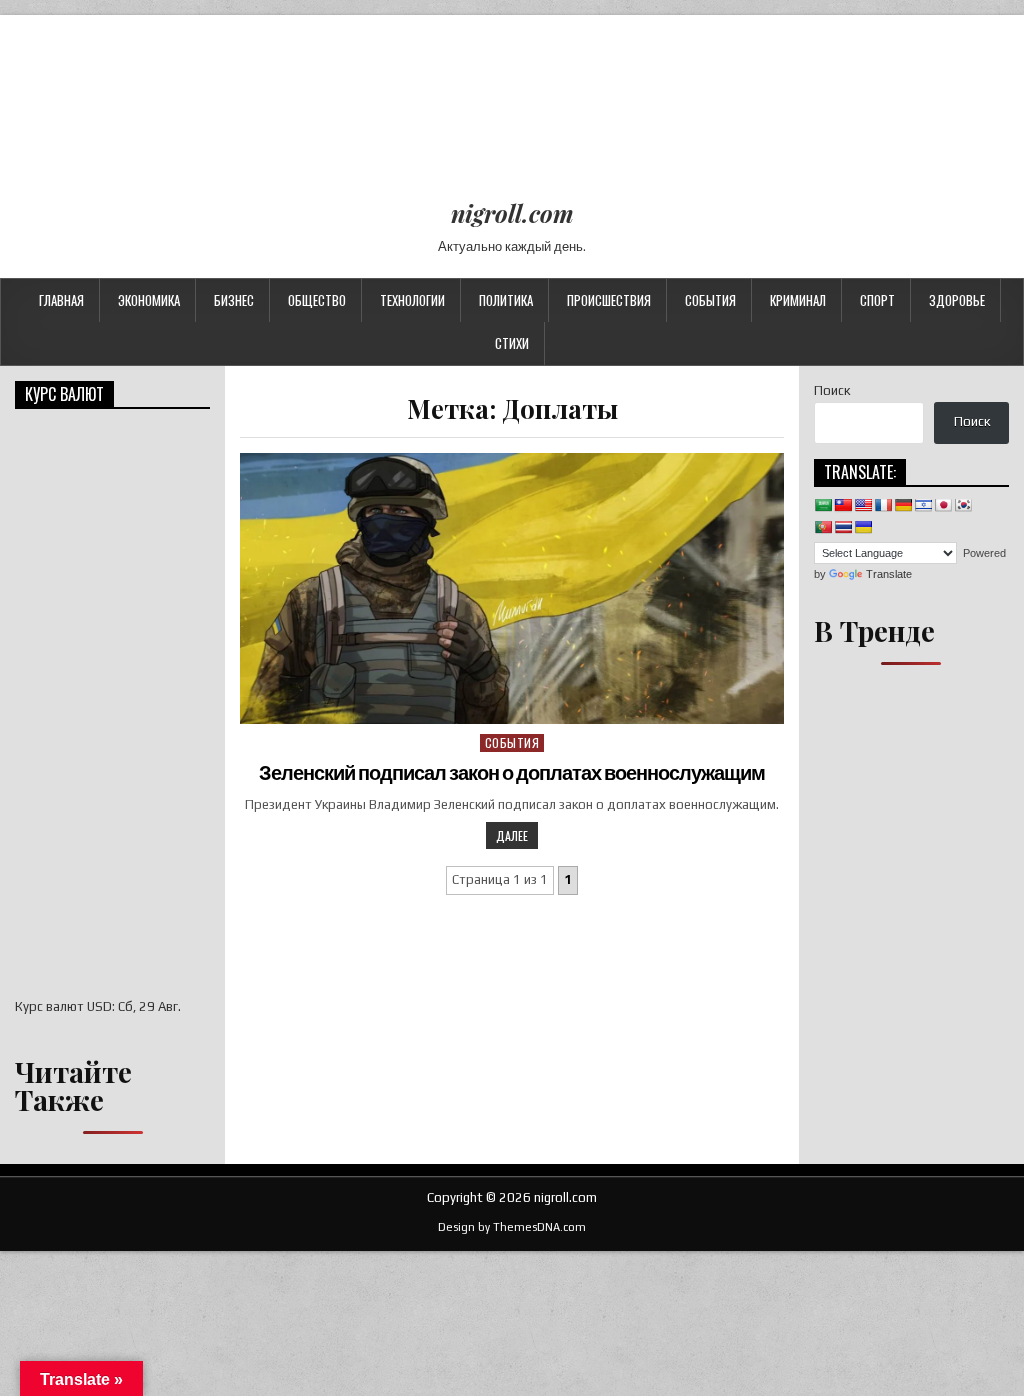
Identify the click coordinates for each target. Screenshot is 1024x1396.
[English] (863, 505)
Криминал (798, 300)
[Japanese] (943, 505)
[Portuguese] (823, 527)
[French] (883, 505)
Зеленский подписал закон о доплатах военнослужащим (512, 773)
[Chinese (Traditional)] (843, 505)
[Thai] (843, 527)
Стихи (512, 343)
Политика (506, 300)
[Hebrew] (923, 505)
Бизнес (234, 300)
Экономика (149, 300)
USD (99, 1006)
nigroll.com (512, 213)
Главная (61, 300)
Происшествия (609, 300)
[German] (903, 505)
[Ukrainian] (863, 527)
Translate (889, 574)
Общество (317, 300)
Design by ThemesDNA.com (512, 1227)
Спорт (877, 300)
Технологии (412, 300)
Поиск (832, 390)
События (710, 300)
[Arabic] (823, 505)
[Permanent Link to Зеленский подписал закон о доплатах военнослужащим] (511, 589)
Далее (512, 835)
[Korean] (963, 505)
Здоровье (957, 300)
